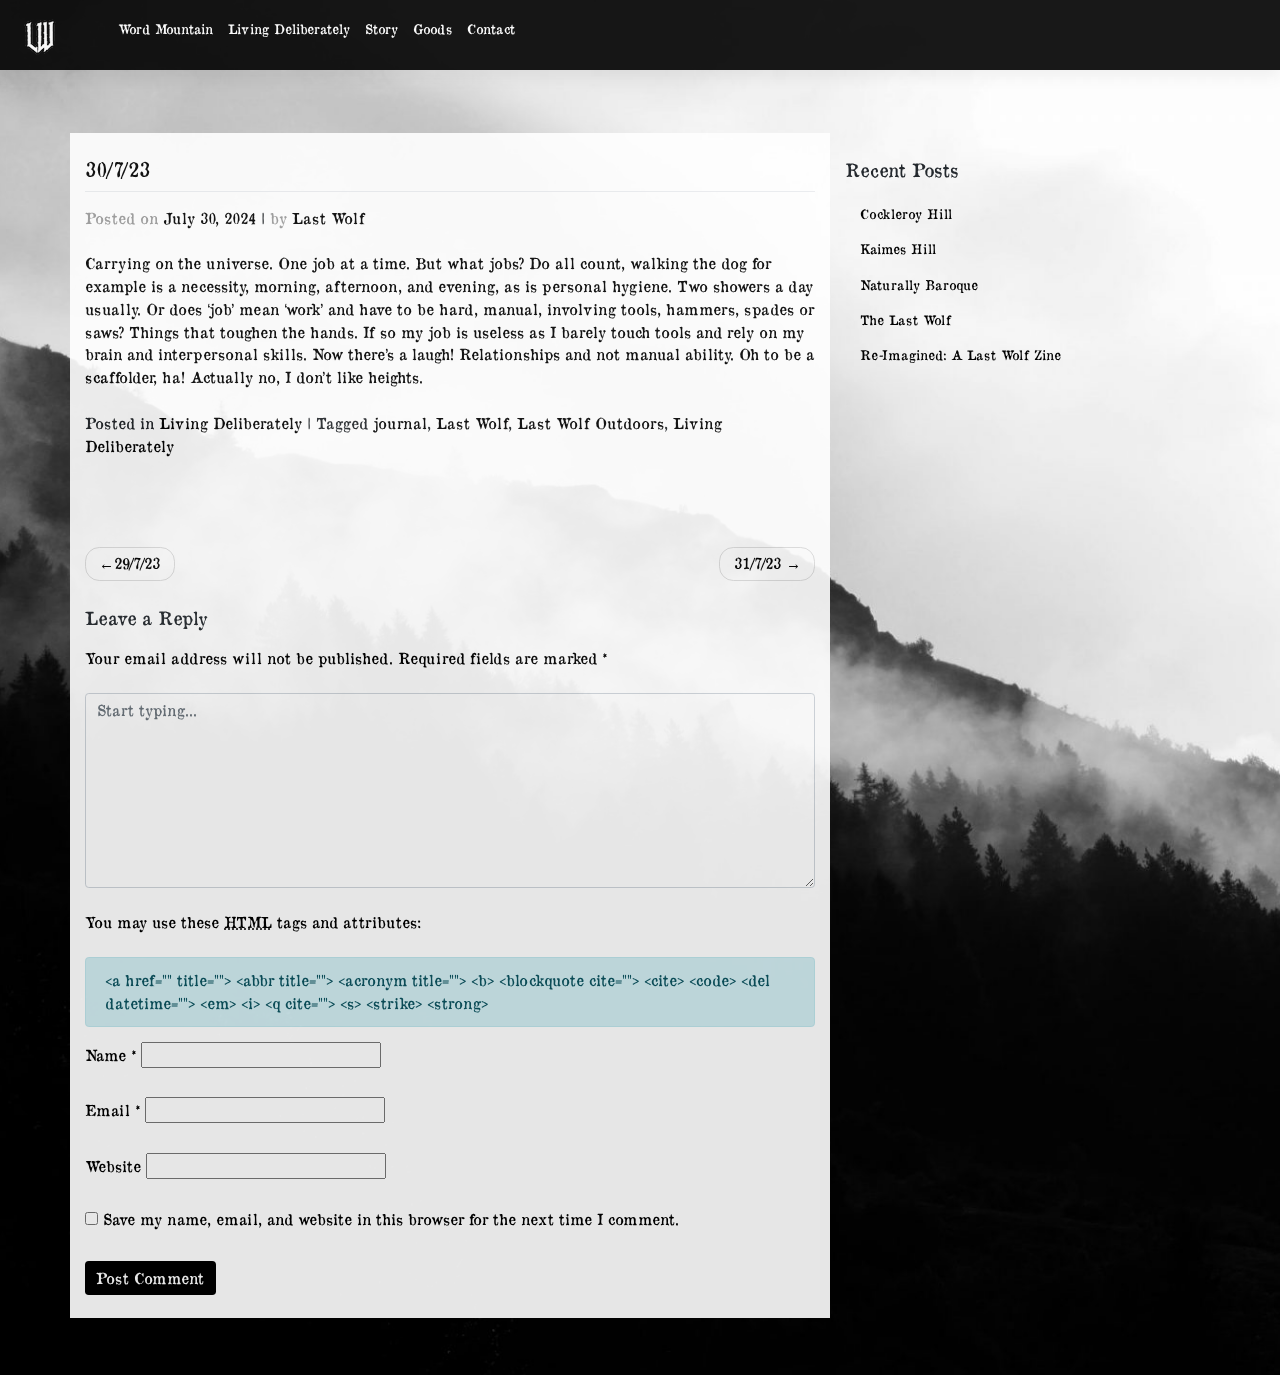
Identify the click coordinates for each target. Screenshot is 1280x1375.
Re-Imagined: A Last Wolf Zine (960, 354)
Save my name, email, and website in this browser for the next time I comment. (391, 1218)
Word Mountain (165, 28)
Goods (432, 28)
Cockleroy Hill (906, 213)
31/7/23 (757, 562)
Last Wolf (328, 217)
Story (381, 28)
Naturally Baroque (919, 284)
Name (110, 1054)
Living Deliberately (289, 28)
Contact (491, 28)
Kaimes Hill (898, 248)
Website (113, 1165)
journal (400, 422)
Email (112, 1109)
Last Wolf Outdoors (590, 422)
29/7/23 (137, 562)
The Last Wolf (905, 319)
